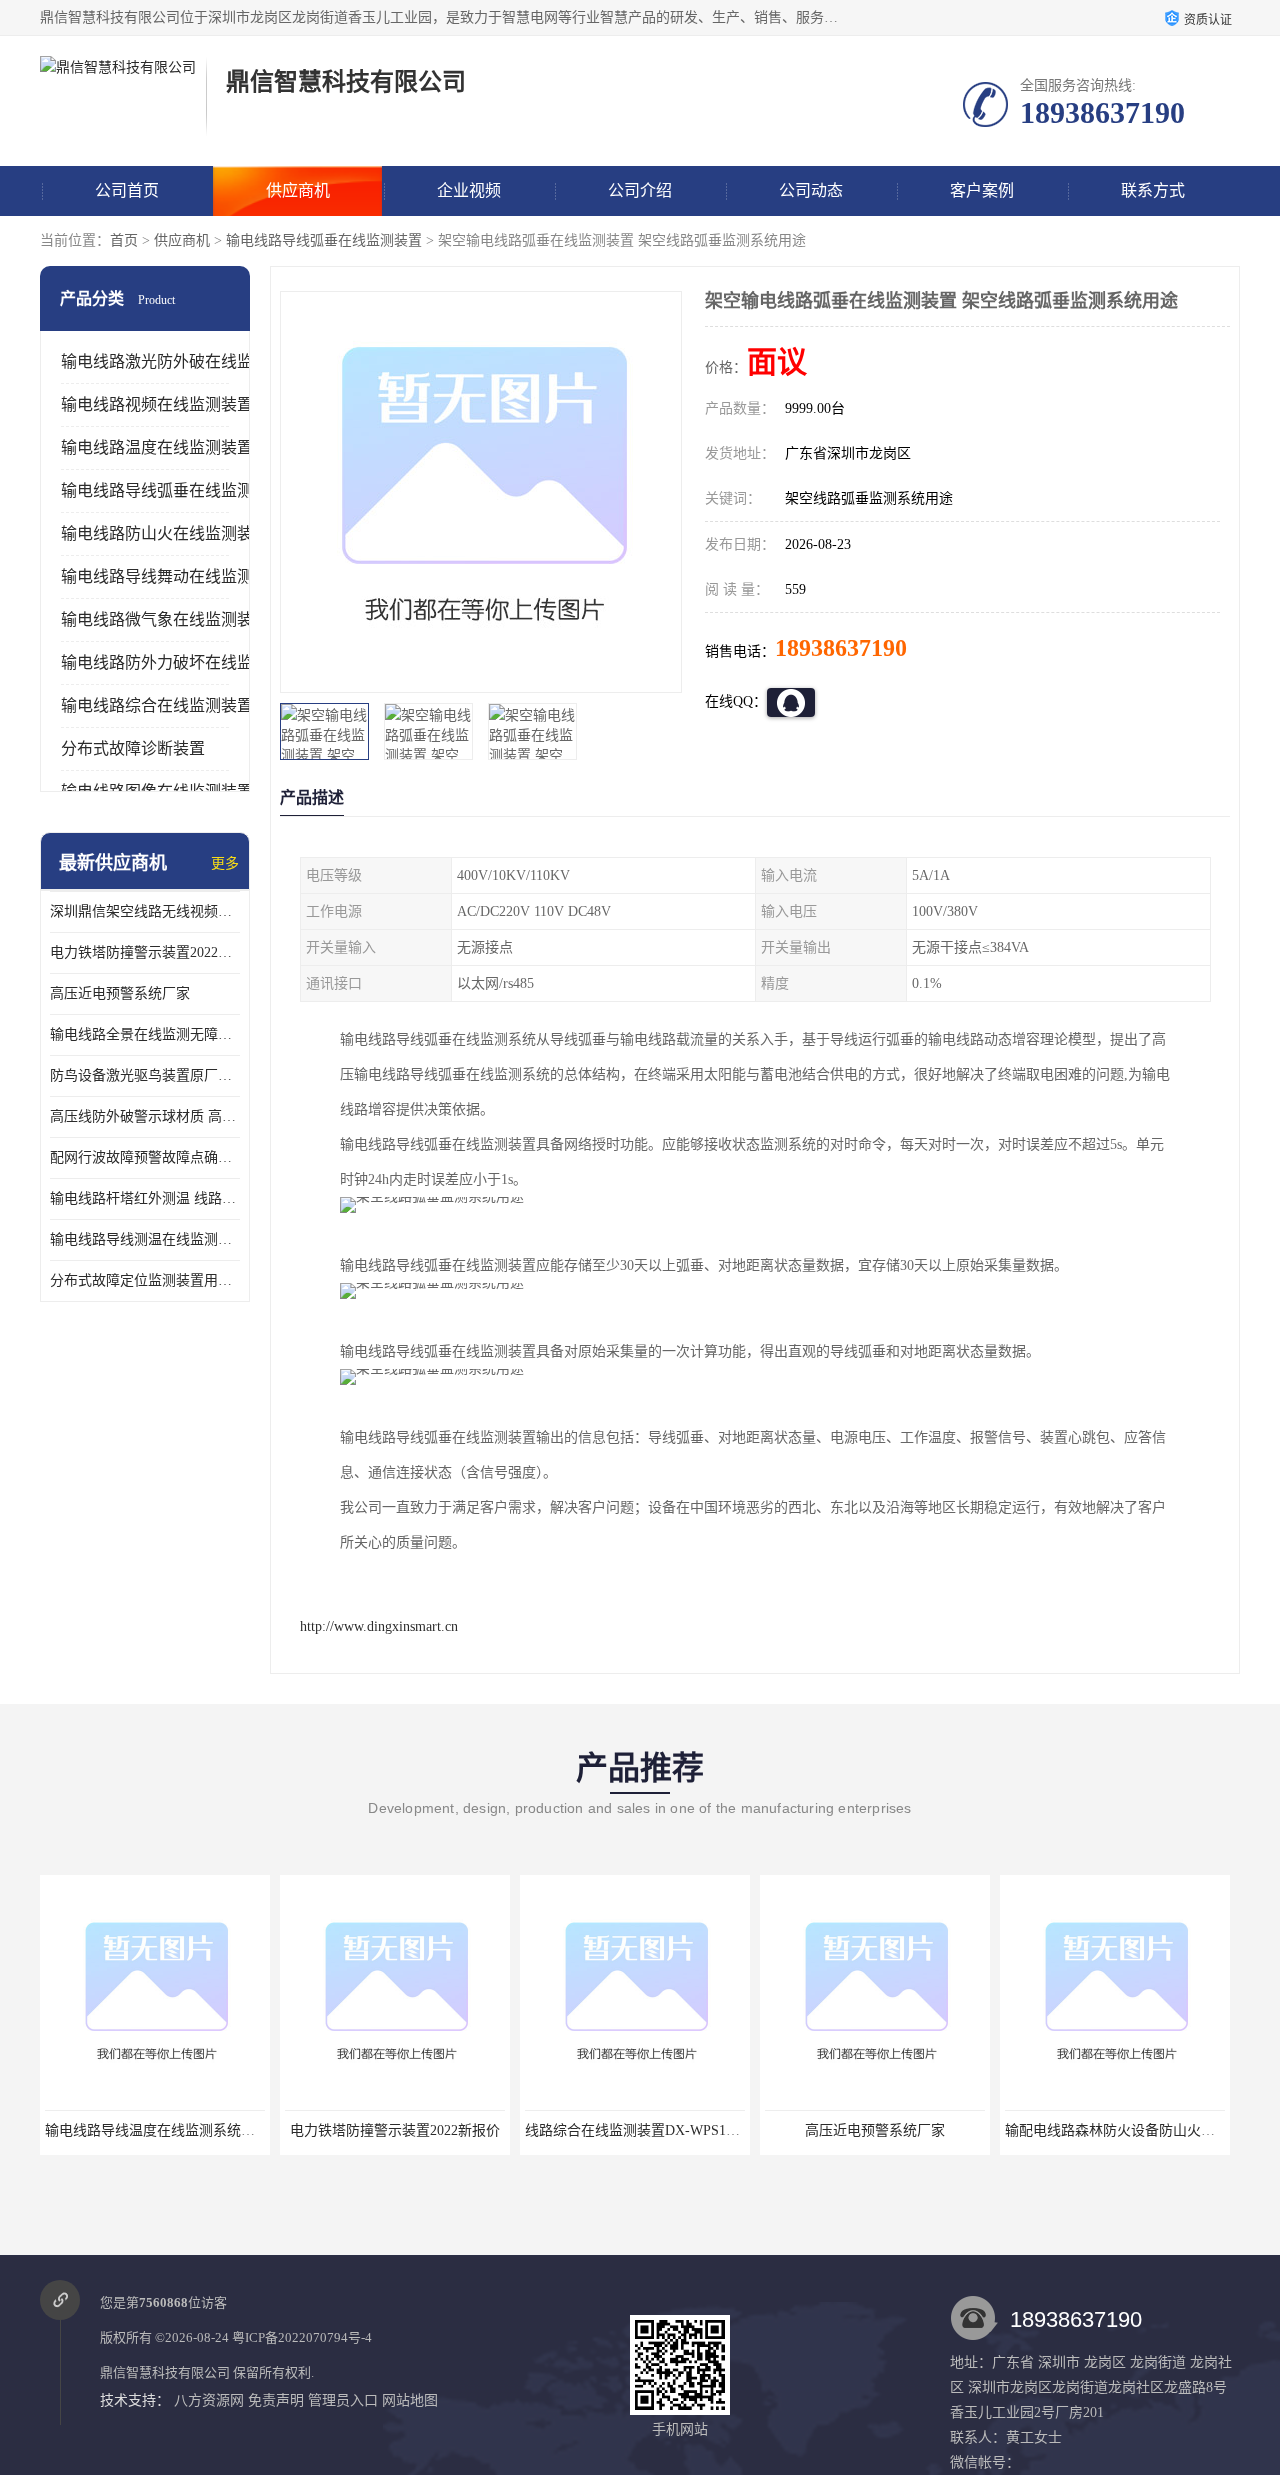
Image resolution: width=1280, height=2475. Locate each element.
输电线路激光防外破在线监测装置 (181, 361)
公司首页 (127, 190)
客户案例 (982, 190)
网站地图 (410, 2400)
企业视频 (469, 190)
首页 (124, 240)
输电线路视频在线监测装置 (157, 404)
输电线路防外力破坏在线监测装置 (181, 662)
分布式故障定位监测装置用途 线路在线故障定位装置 (145, 1280)
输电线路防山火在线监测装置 (165, 533)
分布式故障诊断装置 (133, 748)
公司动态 (811, 190)
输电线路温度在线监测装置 (157, 447)
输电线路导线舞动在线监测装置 (173, 576)
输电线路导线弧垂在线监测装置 (324, 240)
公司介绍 (640, 190)
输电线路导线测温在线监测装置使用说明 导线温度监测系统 (145, 1239)
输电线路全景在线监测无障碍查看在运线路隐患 (145, 1034)
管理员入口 (343, 2400)
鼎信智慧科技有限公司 (165, 2372)
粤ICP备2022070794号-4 (302, 2337)
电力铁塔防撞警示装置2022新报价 (145, 952)
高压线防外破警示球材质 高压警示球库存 (145, 1116)
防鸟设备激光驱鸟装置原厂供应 (145, 1075)
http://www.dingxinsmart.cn (379, 1626)
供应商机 (298, 190)
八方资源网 (209, 2400)
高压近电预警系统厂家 (120, 993)
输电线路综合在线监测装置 (157, 705)
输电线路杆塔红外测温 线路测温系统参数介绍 (145, 1198)
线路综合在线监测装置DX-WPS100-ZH (501, 2130)
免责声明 (276, 2400)
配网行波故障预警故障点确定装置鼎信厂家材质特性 (145, 1157)
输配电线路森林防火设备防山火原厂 (974, 2130)
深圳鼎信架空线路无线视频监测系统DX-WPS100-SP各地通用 (145, 911)
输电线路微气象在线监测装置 (165, 619)
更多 (225, 863)
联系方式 (1153, 190)
